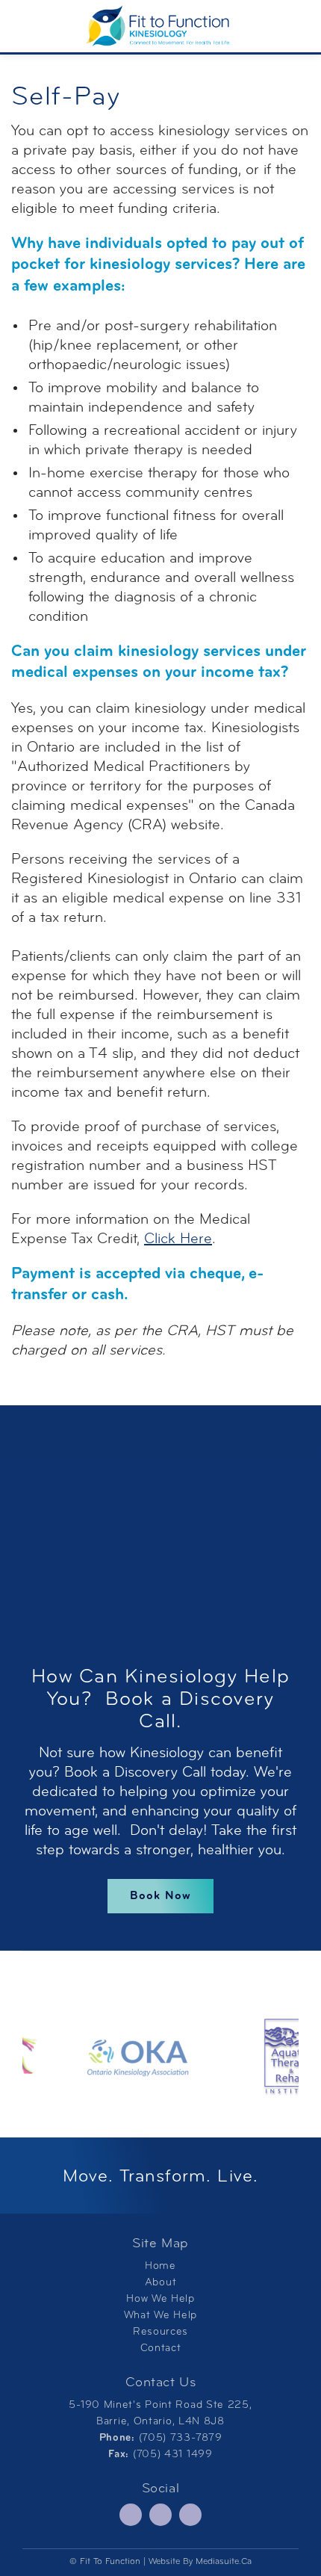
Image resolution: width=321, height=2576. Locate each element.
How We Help (160, 2299)
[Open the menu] (18, 26)
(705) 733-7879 (181, 2438)
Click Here (178, 1239)
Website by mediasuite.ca (200, 2562)
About (161, 2283)
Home (160, 2266)
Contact (161, 2349)
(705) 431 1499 (173, 2455)
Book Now (160, 1896)
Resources (160, 2332)
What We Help (160, 2316)
